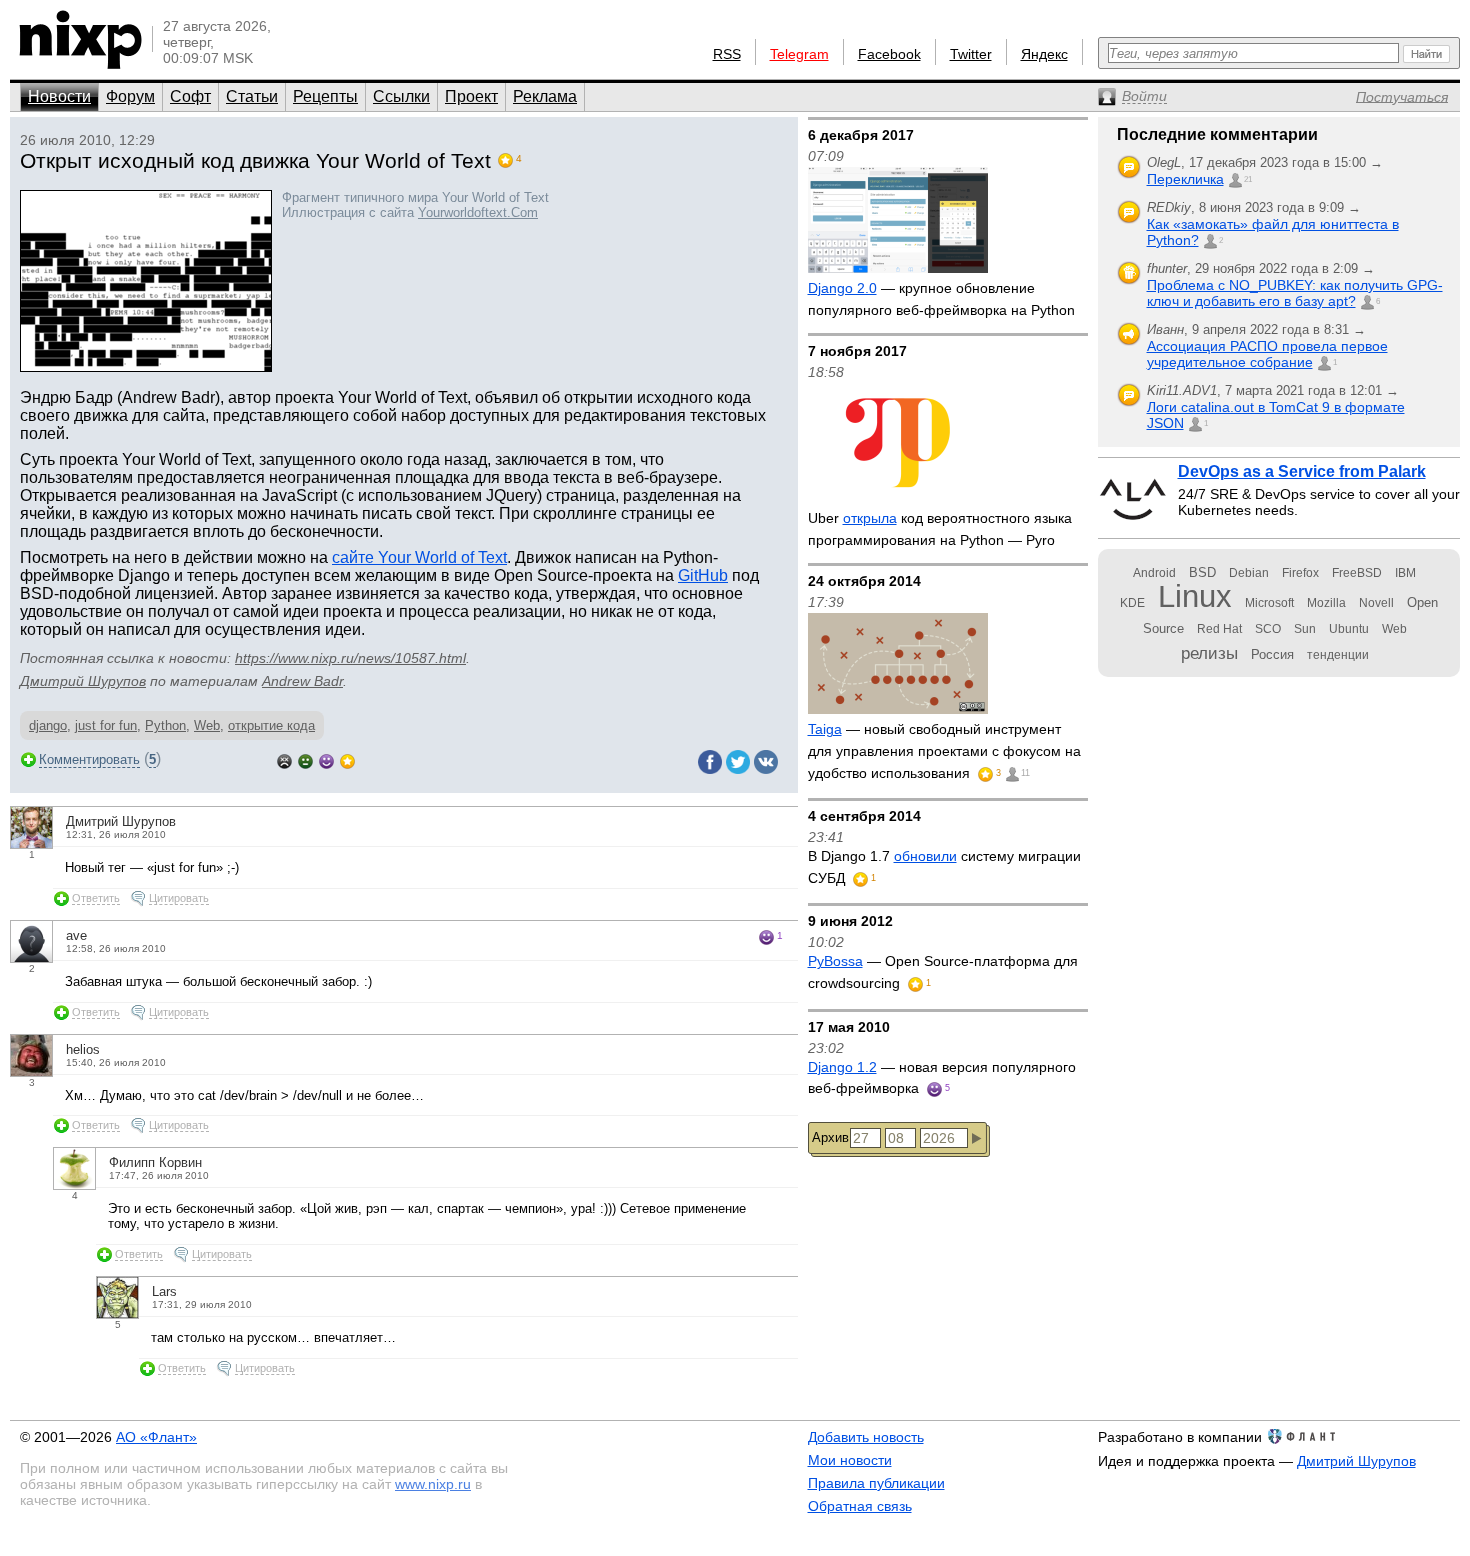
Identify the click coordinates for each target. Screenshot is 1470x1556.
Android (1154, 573)
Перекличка (1185, 179)
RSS (727, 54)
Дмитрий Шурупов (83, 681)
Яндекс (1044, 54)
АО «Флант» (156, 1437)
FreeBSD (1357, 573)
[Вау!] (347, 759)
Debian (1249, 573)
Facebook (889, 54)
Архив (830, 1137)
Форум (130, 96)
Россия (1272, 654)
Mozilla (1326, 603)
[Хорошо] (326, 759)
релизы (1209, 653)
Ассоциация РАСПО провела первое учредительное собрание (1267, 354)
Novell (1376, 603)
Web (207, 725)
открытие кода (271, 725)
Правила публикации (876, 1483)
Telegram (799, 54)
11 (1025, 773)
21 (1248, 179)
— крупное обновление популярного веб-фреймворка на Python (941, 299)
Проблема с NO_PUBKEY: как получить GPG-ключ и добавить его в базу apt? (1295, 293)
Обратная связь (860, 1506)
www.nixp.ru (433, 1484)
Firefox (1300, 573)
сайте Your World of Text (419, 557)
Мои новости (850, 1460)
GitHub (703, 575)
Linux (1195, 596)
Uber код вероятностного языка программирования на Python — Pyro (940, 529)
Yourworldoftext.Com (478, 212)
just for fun (106, 725)
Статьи (252, 96)
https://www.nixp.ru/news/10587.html (350, 658)
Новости (59, 96)
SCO (1268, 629)
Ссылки (401, 96)
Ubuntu (1349, 629)
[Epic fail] (284, 759)
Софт (190, 96)
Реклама (545, 96)
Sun (1305, 629)
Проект (471, 96)
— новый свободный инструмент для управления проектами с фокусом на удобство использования (944, 750)
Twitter (971, 54)
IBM (1405, 573)
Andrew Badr (302, 681)
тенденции (1338, 655)
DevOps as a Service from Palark (1302, 471)
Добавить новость (866, 1437)
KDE (1132, 603)
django (48, 725)
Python (165, 725)
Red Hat (1219, 629)
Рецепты (325, 96)
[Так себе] (305, 759)
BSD (1202, 572)
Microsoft (1269, 603)
